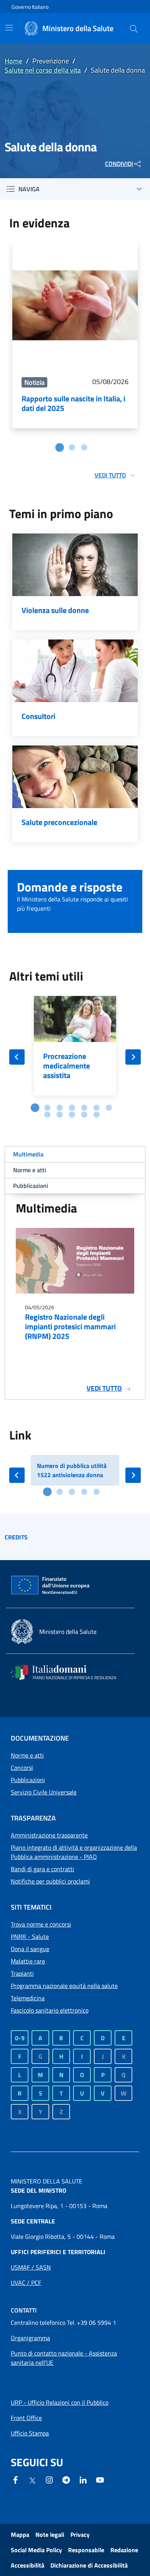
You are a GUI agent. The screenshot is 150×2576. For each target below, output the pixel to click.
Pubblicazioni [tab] (31, 1186)
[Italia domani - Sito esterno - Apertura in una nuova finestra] (68, 1672)
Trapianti (22, 1973)
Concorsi (22, 1768)
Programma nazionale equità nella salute (64, 1986)
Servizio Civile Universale (44, 1792)
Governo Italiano (30, 7)
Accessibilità (27, 2565)
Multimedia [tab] (28, 1154)
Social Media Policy (36, 2550)
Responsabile (86, 2550)
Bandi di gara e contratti (42, 1869)
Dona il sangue (30, 1949)
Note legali (50, 2535)
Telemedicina (28, 1998)
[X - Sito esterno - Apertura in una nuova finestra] (32, 2480)
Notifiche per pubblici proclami (50, 1881)
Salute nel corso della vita (43, 70)
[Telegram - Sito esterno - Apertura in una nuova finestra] (66, 2479)
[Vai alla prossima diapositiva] (133, 1057)
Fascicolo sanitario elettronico (50, 2010)
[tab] (60, 447)
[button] (134, 28)
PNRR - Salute (30, 1937)
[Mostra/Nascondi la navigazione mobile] (9, 28)
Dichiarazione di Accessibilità (89, 2565)
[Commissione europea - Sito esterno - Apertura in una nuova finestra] (51, 1585)
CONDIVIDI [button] (119, 164)
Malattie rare (28, 1961)
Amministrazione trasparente (49, 1835)
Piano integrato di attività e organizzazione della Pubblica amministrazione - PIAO (74, 1852)
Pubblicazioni (28, 1780)
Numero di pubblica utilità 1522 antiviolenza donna (72, 1470)
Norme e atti (27, 1755)
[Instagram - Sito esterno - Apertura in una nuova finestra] (49, 2479)
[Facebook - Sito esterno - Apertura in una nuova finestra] (15, 2479)
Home (13, 61)
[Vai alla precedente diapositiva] (17, 1057)
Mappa (20, 2535)
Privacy (80, 2535)
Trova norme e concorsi (41, 1924)
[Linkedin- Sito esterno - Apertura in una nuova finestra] (83, 2479)
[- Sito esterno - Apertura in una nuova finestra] (100, 2479)
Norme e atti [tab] (30, 1170)
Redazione (124, 2550)
